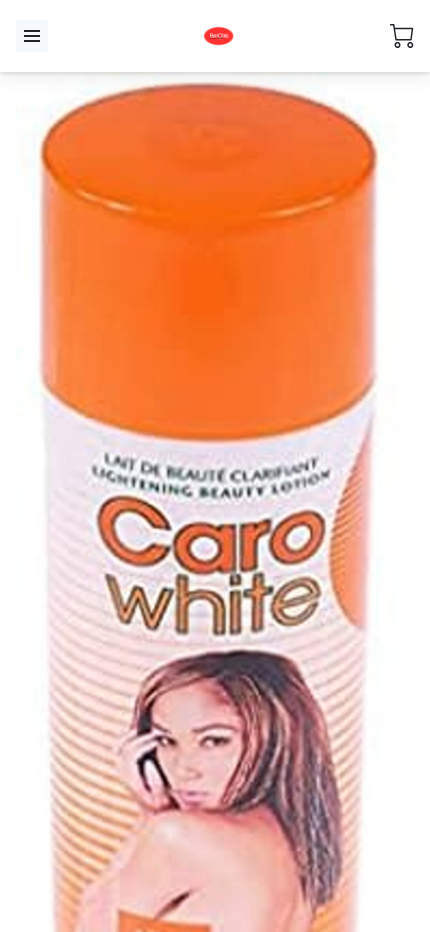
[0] (402, 36)
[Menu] (32, 36)
